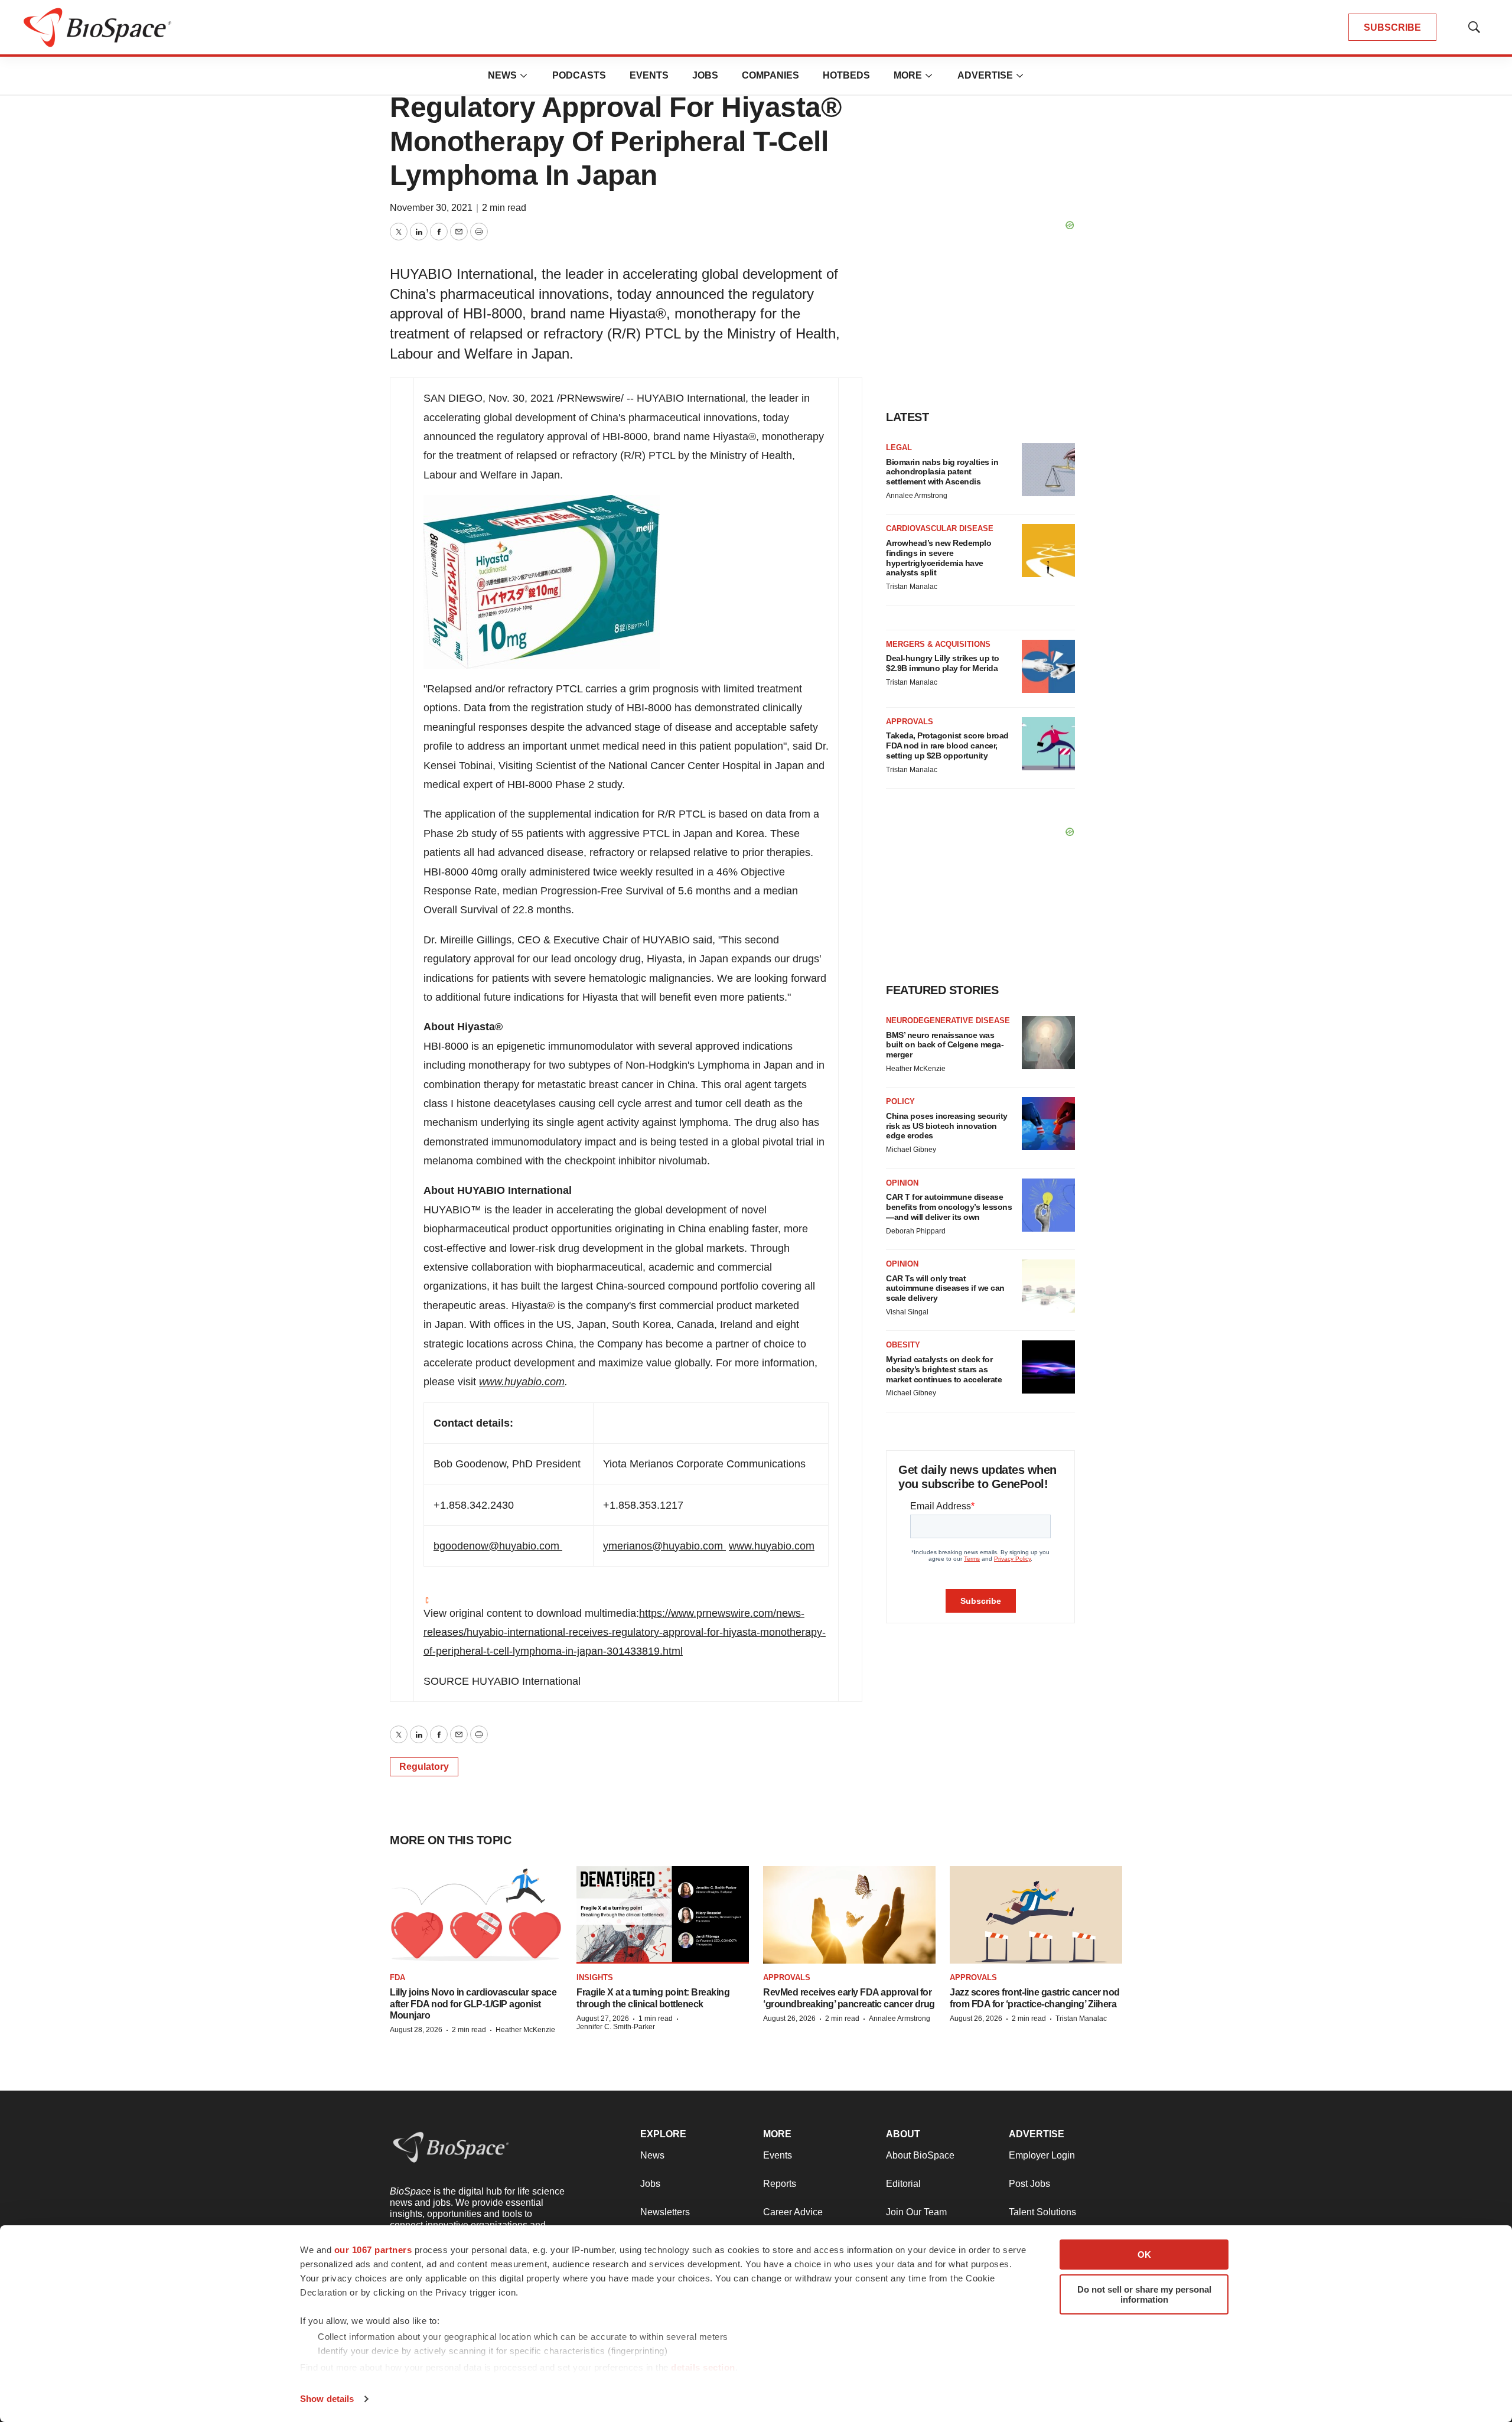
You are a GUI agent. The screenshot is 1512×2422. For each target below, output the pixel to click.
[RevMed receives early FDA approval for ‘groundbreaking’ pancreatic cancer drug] (849, 1915)
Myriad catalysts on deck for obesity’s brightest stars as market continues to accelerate (944, 1369)
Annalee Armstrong (917, 496)
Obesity (903, 1345)
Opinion (902, 1183)
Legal (899, 447)
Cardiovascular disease (940, 528)
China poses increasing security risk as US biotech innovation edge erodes (947, 1126)
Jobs (705, 75)
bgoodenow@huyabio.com (496, 1546)
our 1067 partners (373, 2250)
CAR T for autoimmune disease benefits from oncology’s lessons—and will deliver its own (949, 1207)
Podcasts (579, 75)
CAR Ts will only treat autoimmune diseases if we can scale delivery (945, 1288)
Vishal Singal (907, 1312)
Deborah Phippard (916, 1231)
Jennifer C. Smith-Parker (616, 2027)
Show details (327, 2399)
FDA (397, 1977)
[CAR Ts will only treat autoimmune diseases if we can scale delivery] (1048, 1286)
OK (1144, 2255)
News (502, 75)
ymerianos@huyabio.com (663, 1546)
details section (703, 2367)
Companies (770, 75)
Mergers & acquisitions (938, 644)
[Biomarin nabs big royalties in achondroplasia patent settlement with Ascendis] (1048, 470)
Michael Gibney (911, 1150)
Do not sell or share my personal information (1144, 2294)
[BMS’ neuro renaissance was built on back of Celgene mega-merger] (1048, 1043)
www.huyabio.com (522, 1382)
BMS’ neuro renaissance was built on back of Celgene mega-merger (945, 1045)
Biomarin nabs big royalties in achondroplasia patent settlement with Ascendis (942, 472)
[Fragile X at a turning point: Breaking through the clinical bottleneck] (663, 1915)
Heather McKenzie (916, 1069)
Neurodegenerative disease (948, 1020)
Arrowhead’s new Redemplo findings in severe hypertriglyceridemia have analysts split (939, 558)
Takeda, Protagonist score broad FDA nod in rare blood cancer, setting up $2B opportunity (947, 746)
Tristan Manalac (912, 587)
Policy (900, 1101)
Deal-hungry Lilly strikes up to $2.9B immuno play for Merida (943, 663)
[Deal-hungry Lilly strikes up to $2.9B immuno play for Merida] (1048, 666)
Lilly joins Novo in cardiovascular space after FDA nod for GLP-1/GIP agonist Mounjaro (473, 2003)
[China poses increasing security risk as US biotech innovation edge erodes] (1048, 1124)
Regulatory (424, 1767)
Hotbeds (846, 75)
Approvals (910, 722)
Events (649, 75)
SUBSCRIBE (1392, 27)
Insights (595, 1977)
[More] (524, 76)
